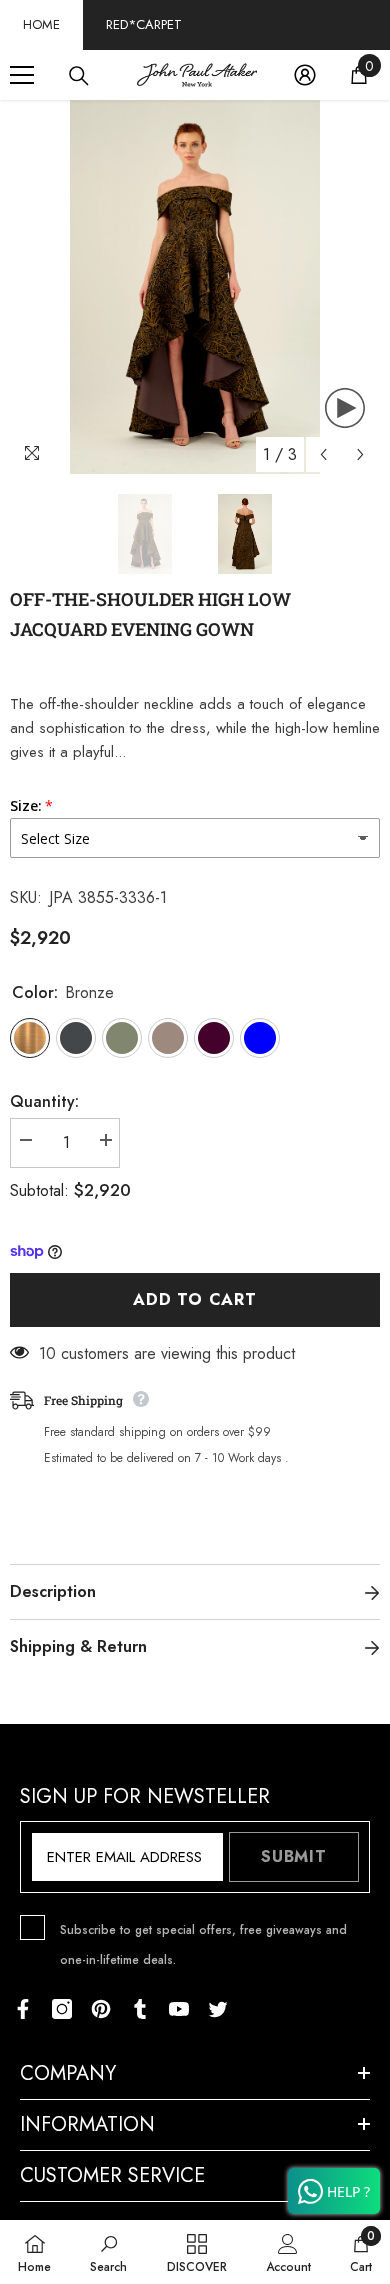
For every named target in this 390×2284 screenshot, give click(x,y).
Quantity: (44, 1101)
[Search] (79, 76)
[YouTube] (179, 2009)
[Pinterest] (101, 2009)
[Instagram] (62, 2009)
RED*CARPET (144, 24)
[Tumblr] (140, 2009)
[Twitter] (218, 2009)
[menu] (22, 75)
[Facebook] (23, 2009)
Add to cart (195, 1299)
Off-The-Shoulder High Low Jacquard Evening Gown (150, 614)
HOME (41, 24)
